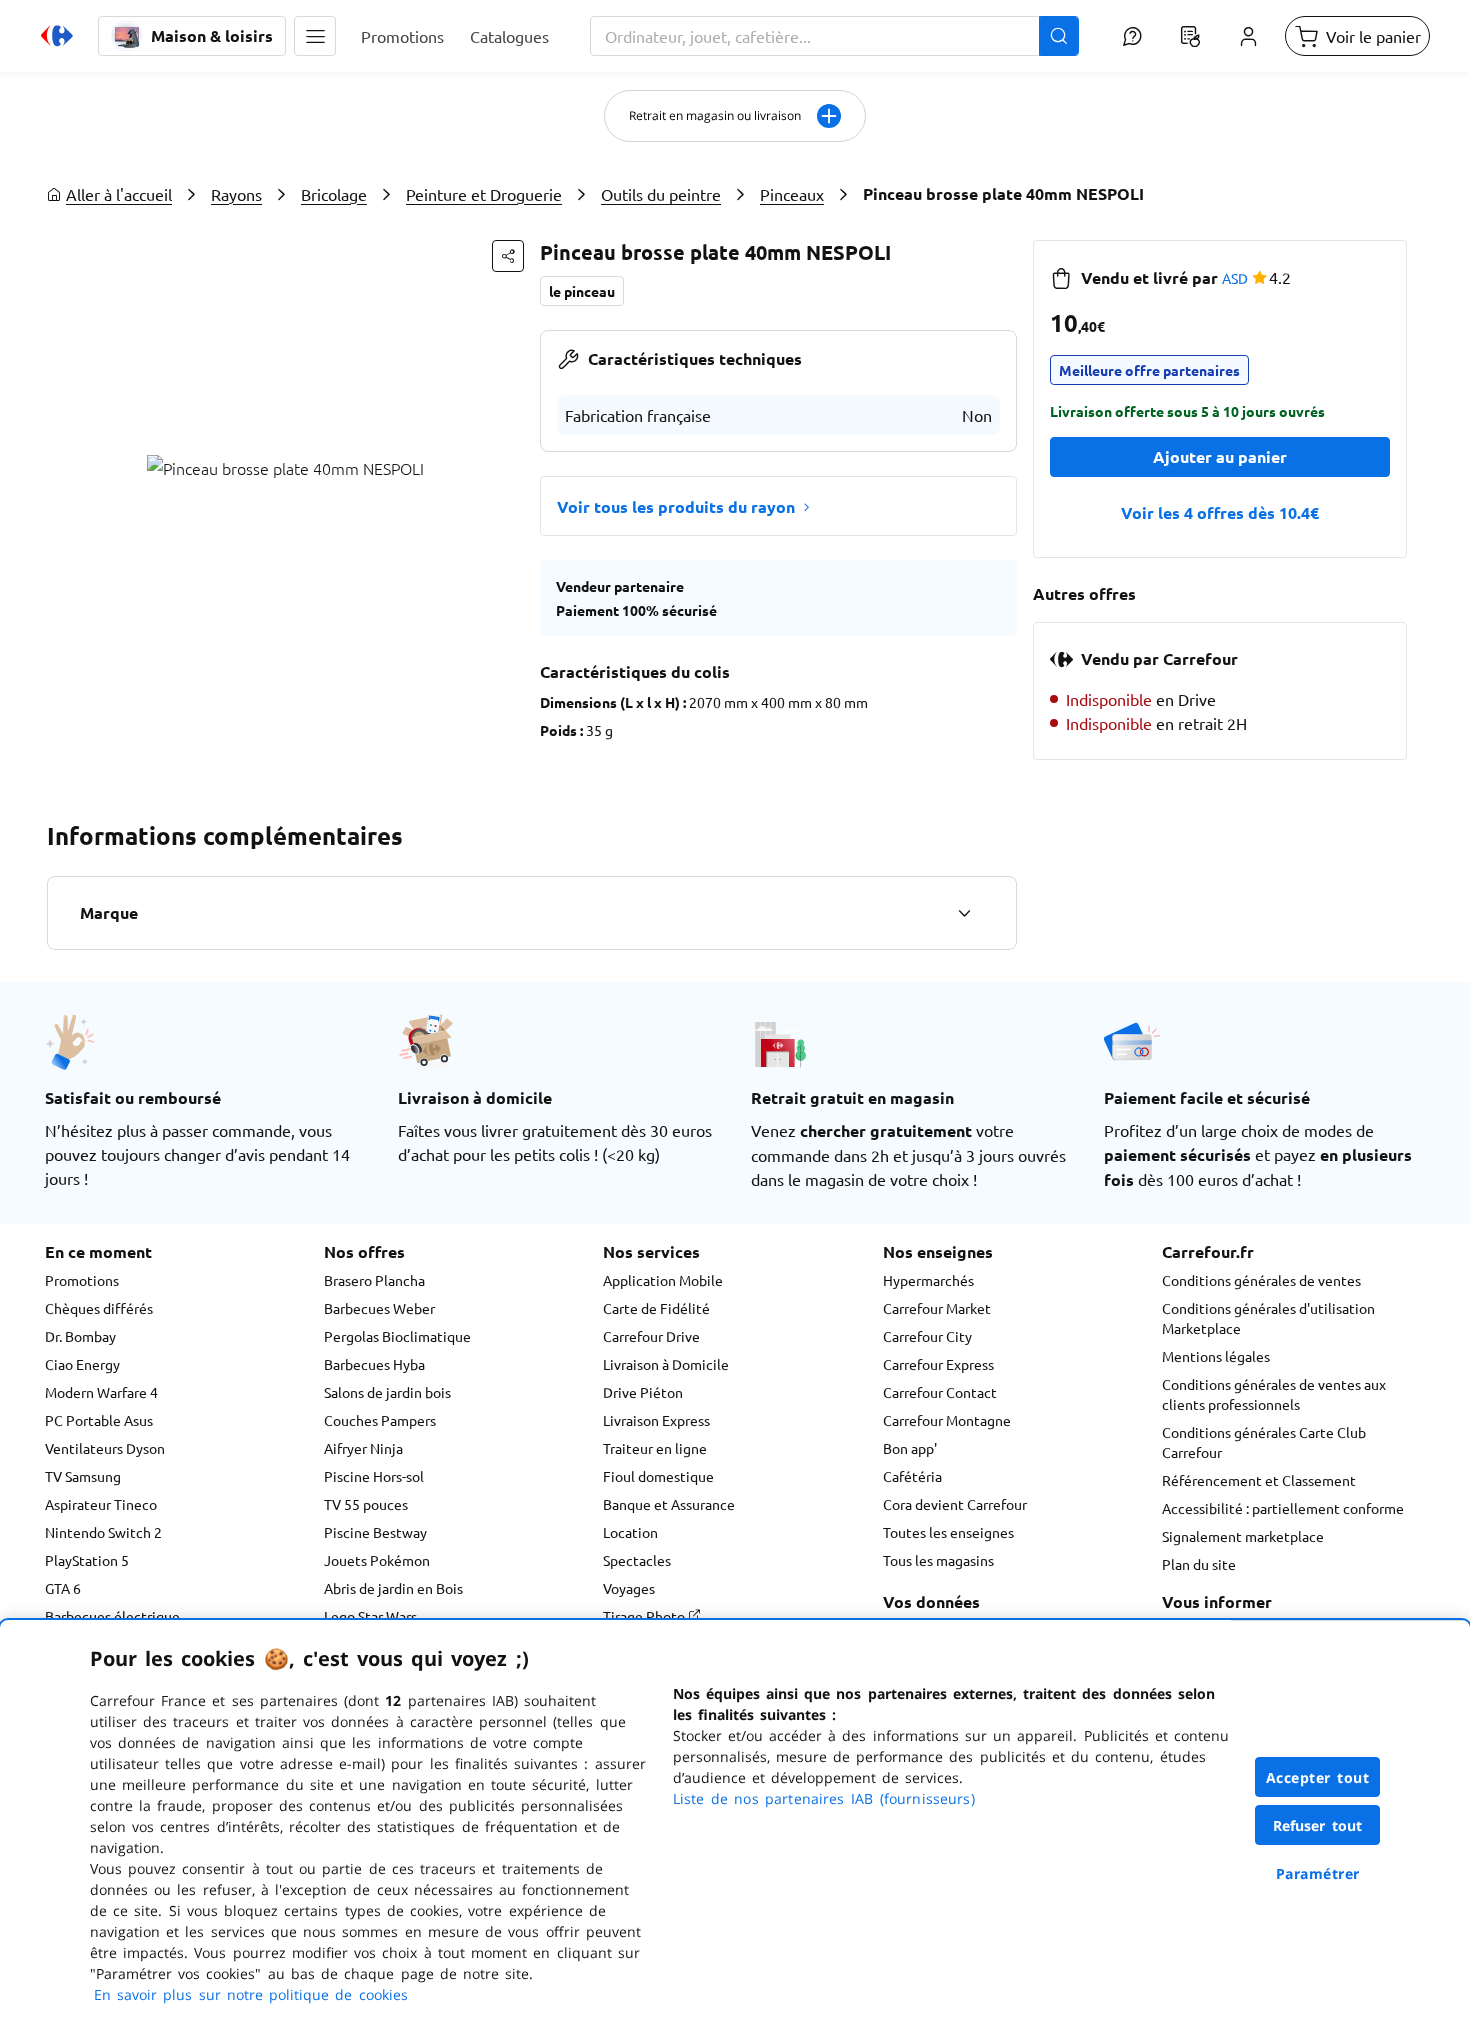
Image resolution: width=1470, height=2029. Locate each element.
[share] (508, 256)
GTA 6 (63, 1588)
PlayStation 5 (87, 1560)
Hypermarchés (928, 1280)
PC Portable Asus (99, 1420)
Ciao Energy (82, 1364)
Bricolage (334, 194)
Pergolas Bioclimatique (397, 1336)
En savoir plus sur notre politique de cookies (251, 1994)
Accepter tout (1318, 1777)
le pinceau (582, 291)
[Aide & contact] (1132, 36)
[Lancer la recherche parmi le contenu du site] (1059, 36)
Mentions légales (1216, 1356)
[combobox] (834, 36)
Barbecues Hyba (374, 1364)
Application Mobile (663, 1280)
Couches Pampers (380, 1420)
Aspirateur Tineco (101, 1504)
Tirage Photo (645, 1616)
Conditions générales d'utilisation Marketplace (1268, 1318)
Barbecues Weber (379, 1308)
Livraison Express (656, 1420)
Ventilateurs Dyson (105, 1448)
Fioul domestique (658, 1476)
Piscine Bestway (375, 1532)
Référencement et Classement (1259, 1480)
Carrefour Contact (940, 1392)
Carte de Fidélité (656, 1308)
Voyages (629, 1588)
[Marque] (964, 913)
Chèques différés (99, 1308)
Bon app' (910, 1448)
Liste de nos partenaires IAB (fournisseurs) (824, 1798)
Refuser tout (1318, 1825)
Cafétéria (912, 1476)
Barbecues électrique (112, 1616)
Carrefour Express (938, 1364)
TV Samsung (83, 1476)
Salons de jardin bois (387, 1392)
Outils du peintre (661, 194)
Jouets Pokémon (377, 1560)
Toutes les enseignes (948, 1532)
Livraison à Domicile (666, 1364)
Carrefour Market (937, 1308)
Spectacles (637, 1560)
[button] (315, 36)
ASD (1235, 278)
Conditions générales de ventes (1261, 1280)
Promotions (82, 1280)
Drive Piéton (643, 1392)
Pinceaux (792, 194)
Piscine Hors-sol (374, 1476)
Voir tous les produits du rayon (676, 506)
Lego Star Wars (370, 1616)
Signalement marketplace (1243, 1536)
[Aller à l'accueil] (57, 36)
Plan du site (1199, 1564)
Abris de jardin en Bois (393, 1588)
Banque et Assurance (669, 1504)
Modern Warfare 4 (101, 1392)
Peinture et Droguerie (484, 194)
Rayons (236, 194)
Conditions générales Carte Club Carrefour (1264, 1442)
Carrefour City (927, 1336)
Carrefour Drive (651, 1336)
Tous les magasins (938, 1560)
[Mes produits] (1190, 36)
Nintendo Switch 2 (103, 1532)
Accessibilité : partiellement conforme (1283, 1508)
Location (630, 1532)
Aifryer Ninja (363, 1448)
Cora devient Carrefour (955, 1504)
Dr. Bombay (80, 1336)
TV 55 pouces (366, 1504)
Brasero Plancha (374, 1280)
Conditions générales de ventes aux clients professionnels (1274, 1394)
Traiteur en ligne (655, 1448)
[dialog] (735, 1824)
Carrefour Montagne (947, 1420)
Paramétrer (1318, 1873)
